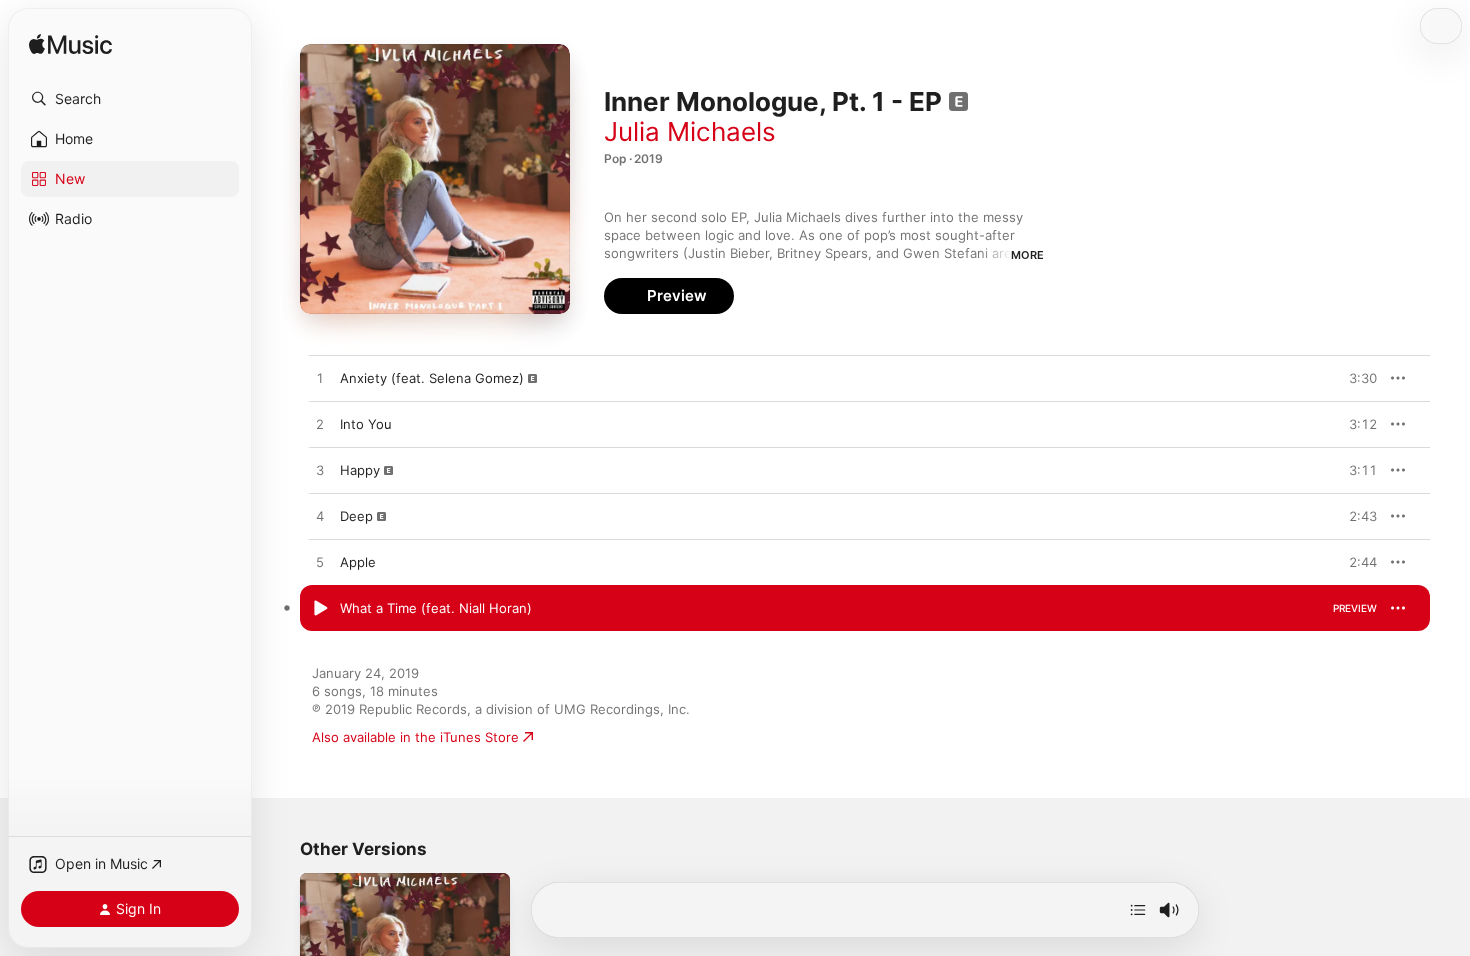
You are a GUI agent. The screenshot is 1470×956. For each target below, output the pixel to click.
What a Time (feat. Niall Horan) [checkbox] (436, 608)
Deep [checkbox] (356, 516)
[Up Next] (1138, 910)
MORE (1027, 255)
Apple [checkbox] (358, 562)
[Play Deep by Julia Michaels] (320, 517)
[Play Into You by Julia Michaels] (320, 425)
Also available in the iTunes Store (415, 737)
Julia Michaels (690, 131)
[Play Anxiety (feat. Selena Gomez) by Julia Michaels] (320, 379)
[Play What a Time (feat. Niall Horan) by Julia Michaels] (320, 609)
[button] (130, 99)
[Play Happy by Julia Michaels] (320, 471)
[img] (70, 45)
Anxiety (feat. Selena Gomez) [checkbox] (432, 378)
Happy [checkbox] (360, 470)
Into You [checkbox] (366, 424)
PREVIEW (1355, 378)
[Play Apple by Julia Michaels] (320, 563)
